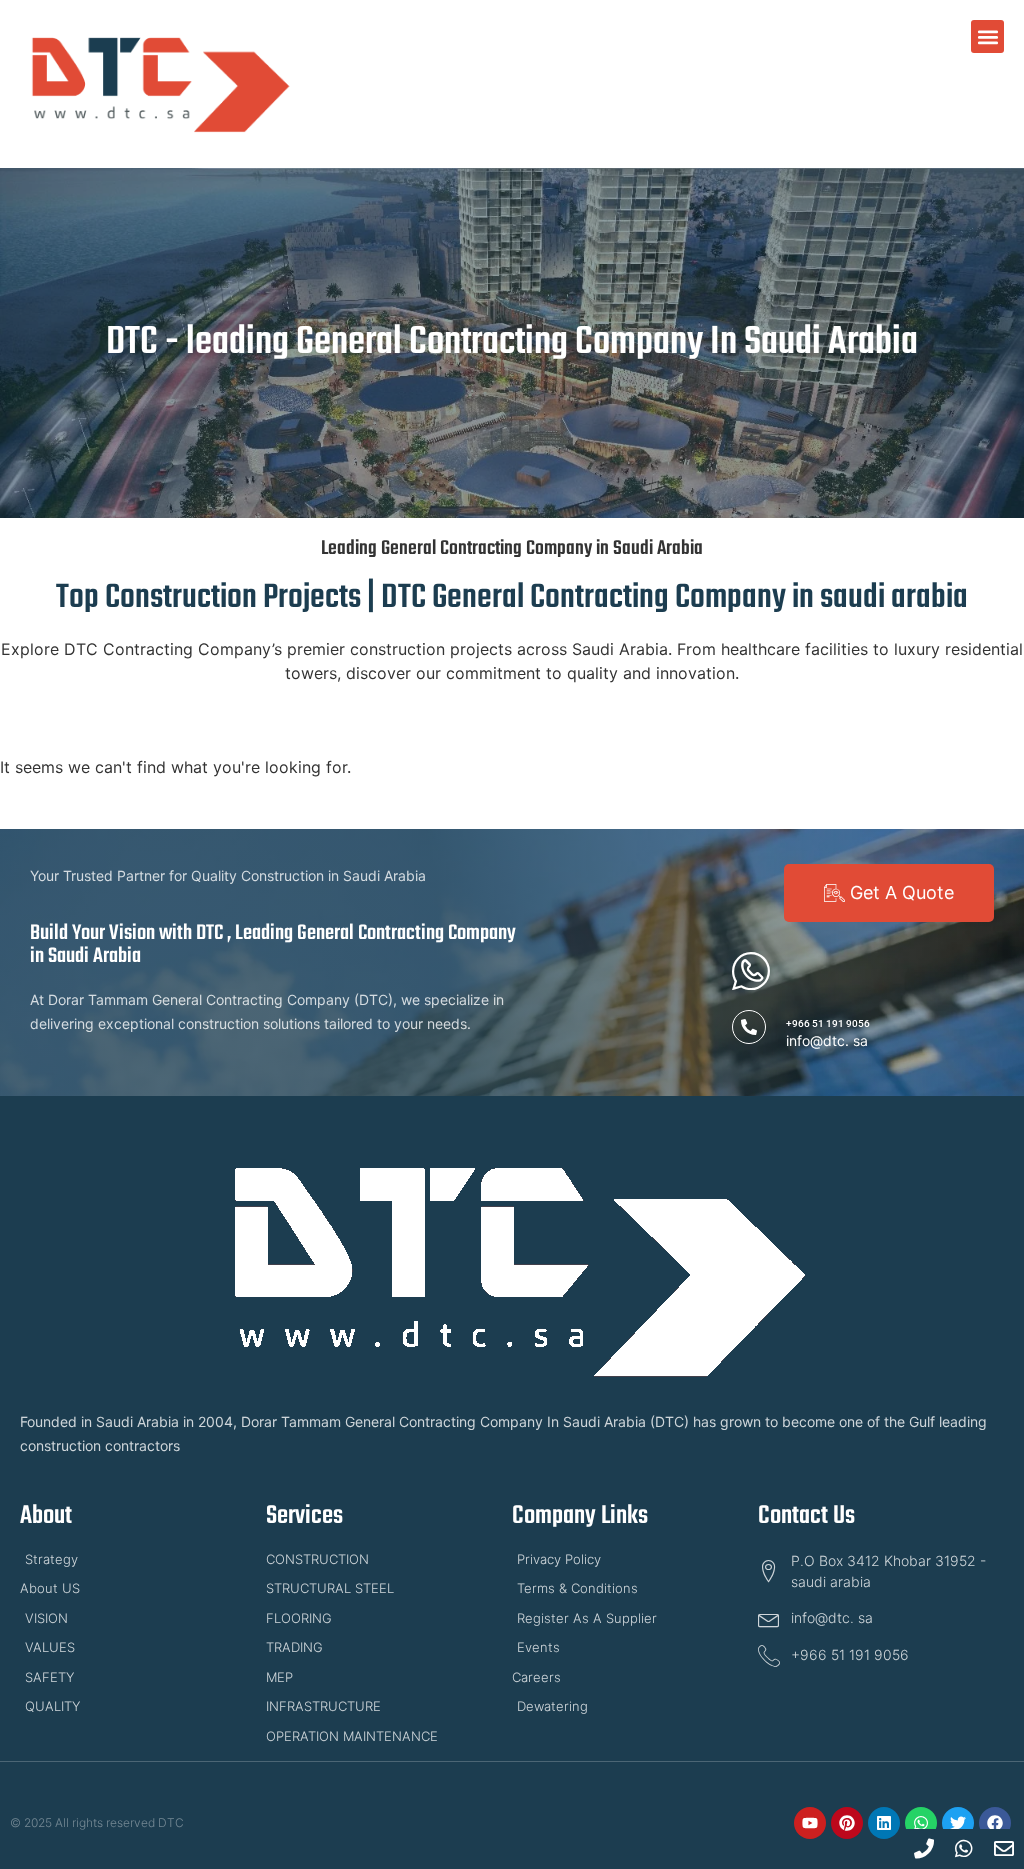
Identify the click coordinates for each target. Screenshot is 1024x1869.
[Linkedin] (884, 1823)
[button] (987, 36)
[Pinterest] (847, 1823)
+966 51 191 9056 (828, 1023)
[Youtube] (810, 1823)
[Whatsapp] (921, 1823)
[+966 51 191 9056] (749, 1027)
